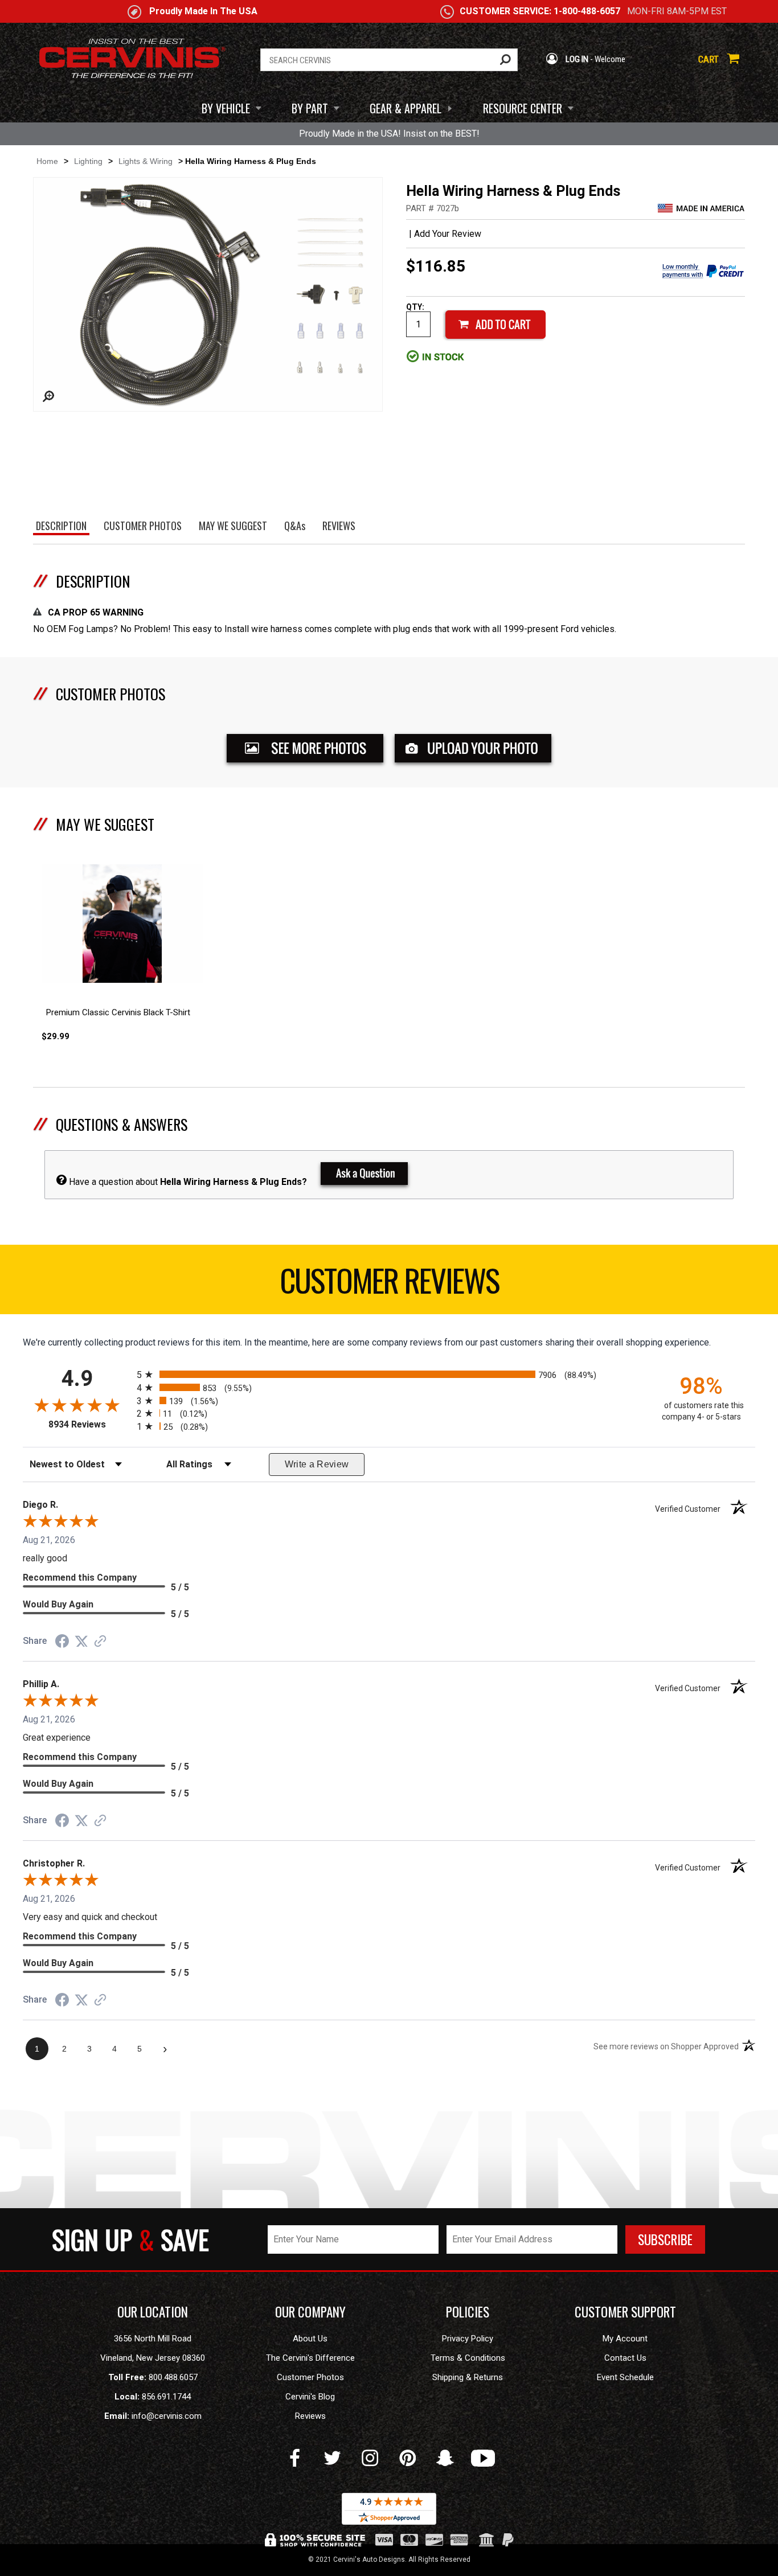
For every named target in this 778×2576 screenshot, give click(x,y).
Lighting (88, 161)
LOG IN (576, 59)
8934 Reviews (90, 1424)
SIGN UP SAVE (130, 2239)
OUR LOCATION (153, 2312)
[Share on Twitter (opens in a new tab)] (81, 1641)
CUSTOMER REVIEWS (389, 1279)
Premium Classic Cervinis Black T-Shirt (118, 1012)
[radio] (389, 1374)
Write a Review (317, 1464)
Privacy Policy (468, 2339)
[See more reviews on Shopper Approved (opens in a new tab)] (100, 1642)
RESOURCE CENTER (523, 108)
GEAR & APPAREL (406, 108)
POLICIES (468, 2312)
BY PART (310, 108)
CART (710, 59)
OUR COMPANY (310, 2312)
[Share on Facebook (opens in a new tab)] (62, 1642)
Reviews (310, 2416)
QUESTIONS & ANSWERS (122, 1124)
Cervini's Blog (310, 2397)
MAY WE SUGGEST (105, 824)
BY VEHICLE (226, 108)
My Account (625, 2339)
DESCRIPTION (93, 581)
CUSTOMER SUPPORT (625, 2312)
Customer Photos (310, 2377)
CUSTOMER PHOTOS (110, 694)
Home (47, 161)
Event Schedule (625, 2377)
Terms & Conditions (468, 2358)
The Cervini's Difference (310, 2358)
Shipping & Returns (468, 2377)
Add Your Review (448, 234)
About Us (310, 2339)
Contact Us (625, 2358)
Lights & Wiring (146, 161)
